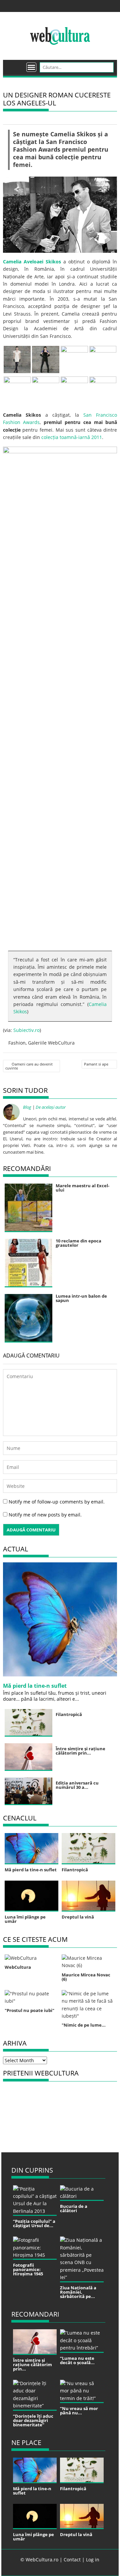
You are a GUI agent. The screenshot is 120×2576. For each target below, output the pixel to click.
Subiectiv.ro (26, 1030)
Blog (27, 1107)
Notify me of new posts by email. (45, 1515)
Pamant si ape (96, 1064)
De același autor (51, 1107)
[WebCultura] (15, 65)
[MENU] (31, 67)
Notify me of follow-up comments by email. (57, 1502)
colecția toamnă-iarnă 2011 (72, 437)
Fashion (17, 1043)
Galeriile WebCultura (51, 1043)
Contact (72, 2560)
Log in (93, 2560)
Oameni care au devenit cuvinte (29, 1066)
